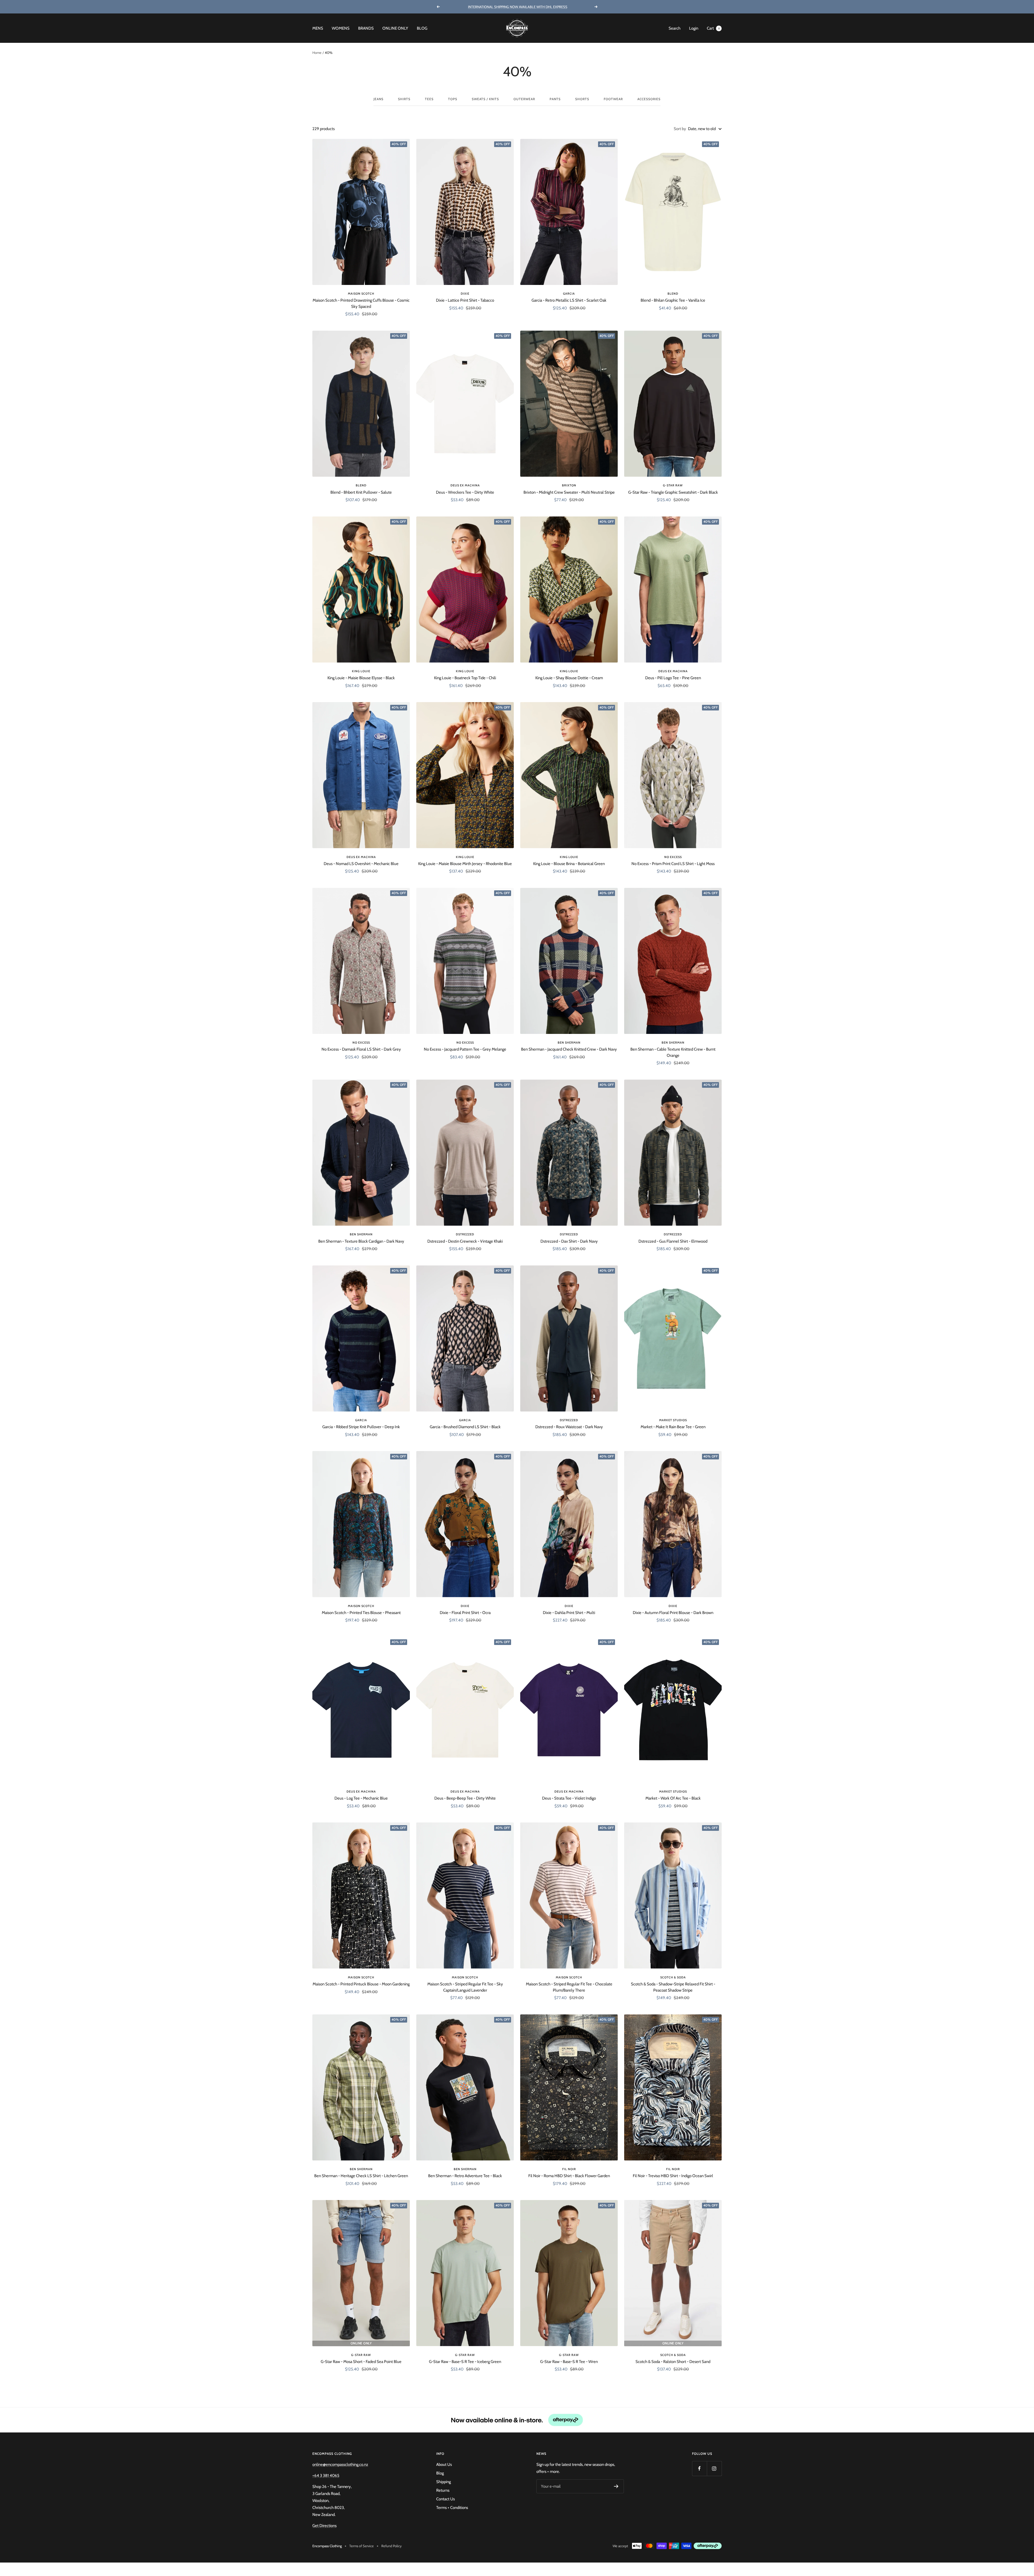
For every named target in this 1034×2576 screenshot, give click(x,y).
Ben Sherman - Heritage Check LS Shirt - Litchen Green (361, 2176)
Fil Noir (569, 2169)
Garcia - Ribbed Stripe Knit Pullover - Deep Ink (361, 1427)
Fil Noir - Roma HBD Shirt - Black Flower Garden (569, 2176)
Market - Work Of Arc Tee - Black (673, 1798)
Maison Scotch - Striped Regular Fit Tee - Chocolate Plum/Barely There (569, 1987)
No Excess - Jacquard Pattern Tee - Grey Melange (465, 1049)
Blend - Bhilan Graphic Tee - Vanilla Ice (673, 300)
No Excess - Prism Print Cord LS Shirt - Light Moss (673, 864)
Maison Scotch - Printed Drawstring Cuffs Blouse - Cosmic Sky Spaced (361, 303)
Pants (555, 99)
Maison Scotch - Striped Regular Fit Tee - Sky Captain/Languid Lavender (465, 1987)
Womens (341, 28)
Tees (429, 99)
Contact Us (446, 2499)
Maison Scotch (361, 294)
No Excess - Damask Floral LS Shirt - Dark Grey (361, 1049)
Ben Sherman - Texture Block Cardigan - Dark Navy (361, 1241)
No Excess (673, 857)
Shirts (404, 99)
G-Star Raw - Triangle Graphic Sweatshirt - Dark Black (673, 492)
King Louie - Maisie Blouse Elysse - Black (361, 678)
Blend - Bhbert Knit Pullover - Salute (361, 492)
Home (317, 53)
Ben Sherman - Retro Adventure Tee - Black (465, 2176)
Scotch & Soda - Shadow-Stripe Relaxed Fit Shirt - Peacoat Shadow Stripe (673, 1987)
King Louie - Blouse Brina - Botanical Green (569, 864)
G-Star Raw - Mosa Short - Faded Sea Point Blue (361, 2362)
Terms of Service (361, 2546)
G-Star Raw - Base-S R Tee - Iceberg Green (465, 2362)
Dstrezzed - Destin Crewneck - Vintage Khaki (465, 1241)
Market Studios (673, 1420)
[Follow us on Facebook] (699, 2468)
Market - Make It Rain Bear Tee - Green (673, 1427)
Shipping (443, 2482)
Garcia (569, 294)
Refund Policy (392, 2546)
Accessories (649, 99)
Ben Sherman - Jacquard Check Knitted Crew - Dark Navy (569, 1049)
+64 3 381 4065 (326, 2476)
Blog (422, 28)
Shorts (582, 99)
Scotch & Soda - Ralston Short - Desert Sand (673, 2362)
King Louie (361, 671)
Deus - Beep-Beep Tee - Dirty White (465, 1798)
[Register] (616, 2486)
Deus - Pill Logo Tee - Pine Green (673, 678)
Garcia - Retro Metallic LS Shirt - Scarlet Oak (569, 300)
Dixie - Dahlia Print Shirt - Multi (569, 1613)
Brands (366, 28)
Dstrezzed (465, 1234)
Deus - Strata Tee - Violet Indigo (569, 1798)
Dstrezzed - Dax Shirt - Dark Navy (569, 1241)
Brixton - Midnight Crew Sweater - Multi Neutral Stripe (569, 492)
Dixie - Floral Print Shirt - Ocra (465, 1613)
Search (675, 28)
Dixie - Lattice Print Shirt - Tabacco (465, 300)
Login (694, 28)
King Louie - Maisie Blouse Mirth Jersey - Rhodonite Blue (465, 864)
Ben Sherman (569, 1043)
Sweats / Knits (485, 99)
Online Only (395, 28)
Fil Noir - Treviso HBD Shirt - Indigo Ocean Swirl (673, 2176)
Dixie (465, 294)
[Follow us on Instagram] (714, 2468)
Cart (713, 28)
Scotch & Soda (673, 1977)
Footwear (613, 99)
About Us (444, 2465)
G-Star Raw (673, 485)
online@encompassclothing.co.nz (340, 2465)
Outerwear (524, 99)
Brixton (569, 485)
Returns (443, 2490)
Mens (318, 28)
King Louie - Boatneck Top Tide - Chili (465, 678)
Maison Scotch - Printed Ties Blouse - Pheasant (361, 1613)
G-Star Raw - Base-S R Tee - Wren (569, 2362)
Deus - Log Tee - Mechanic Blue (361, 1798)
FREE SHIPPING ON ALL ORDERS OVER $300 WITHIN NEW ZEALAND (518, 7)
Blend (673, 294)
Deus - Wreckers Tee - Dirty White (465, 492)
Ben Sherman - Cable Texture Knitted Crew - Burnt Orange (673, 1052)
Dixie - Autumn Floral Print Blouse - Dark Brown (673, 1613)
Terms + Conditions (452, 2508)
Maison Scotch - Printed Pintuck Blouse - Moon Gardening (361, 1984)
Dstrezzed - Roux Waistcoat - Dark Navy (569, 1427)
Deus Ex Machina (465, 485)
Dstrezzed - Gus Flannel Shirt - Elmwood (673, 1241)
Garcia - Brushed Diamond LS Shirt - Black (465, 1427)
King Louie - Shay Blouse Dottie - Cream (569, 678)
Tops (453, 99)
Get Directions (324, 2526)
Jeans (378, 99)
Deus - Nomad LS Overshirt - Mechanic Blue (361, 864)
